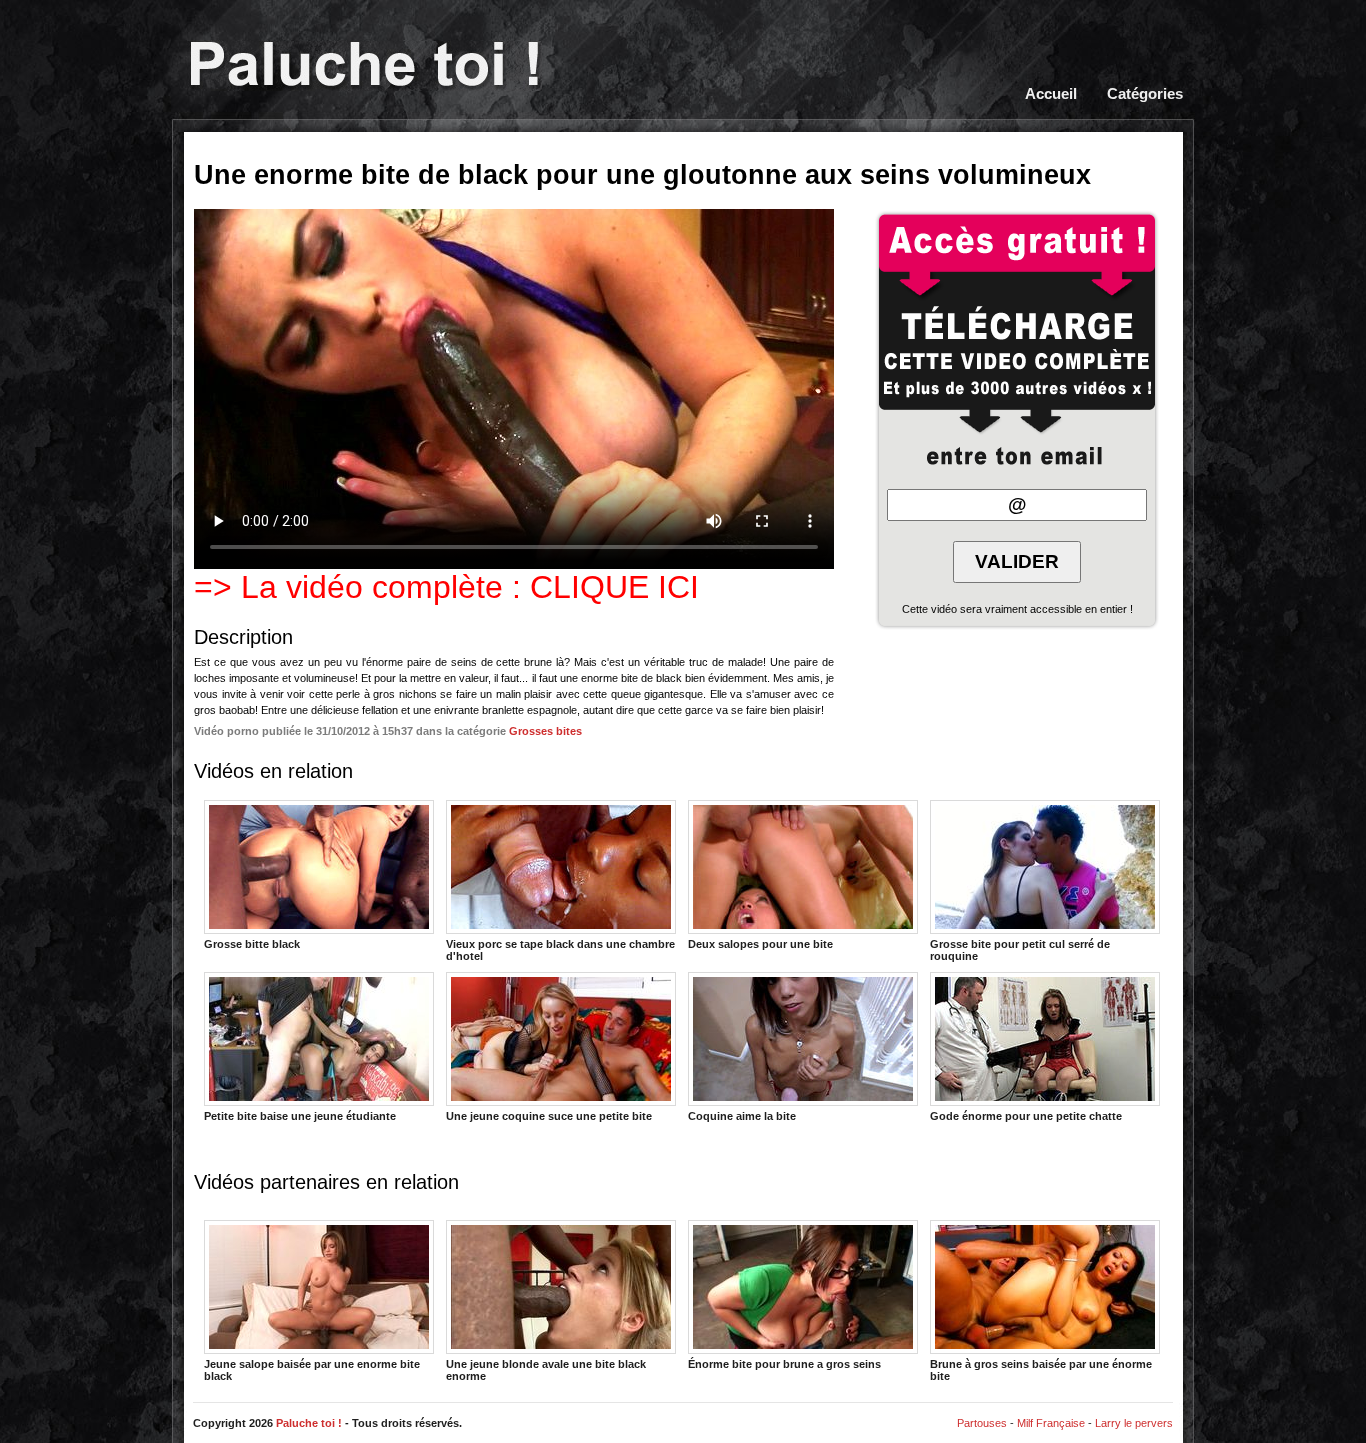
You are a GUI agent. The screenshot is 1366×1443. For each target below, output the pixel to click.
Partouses (982, 1423)
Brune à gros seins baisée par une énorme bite (1041, 1369)
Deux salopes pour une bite (760, 944)
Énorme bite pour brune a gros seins (784, 1364)
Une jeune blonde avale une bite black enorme (546, 1369)
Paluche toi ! (309, 1423)
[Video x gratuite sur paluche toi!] (364, 66)
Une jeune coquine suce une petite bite (549, 1116)
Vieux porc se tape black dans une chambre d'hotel (560, 949)
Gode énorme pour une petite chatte (1026, 1116)
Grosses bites (545, 731)
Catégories (1145, 94)
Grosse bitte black (252, 944)
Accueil (1051, 94)
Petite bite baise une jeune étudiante (300, 1116)
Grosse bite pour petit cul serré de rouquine (1020, 949)
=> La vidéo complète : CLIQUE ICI (446, 587)
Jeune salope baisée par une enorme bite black (312, 1369)
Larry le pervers (1134, 1423)
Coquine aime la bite (742, 1116)
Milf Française (1051, 1423)
